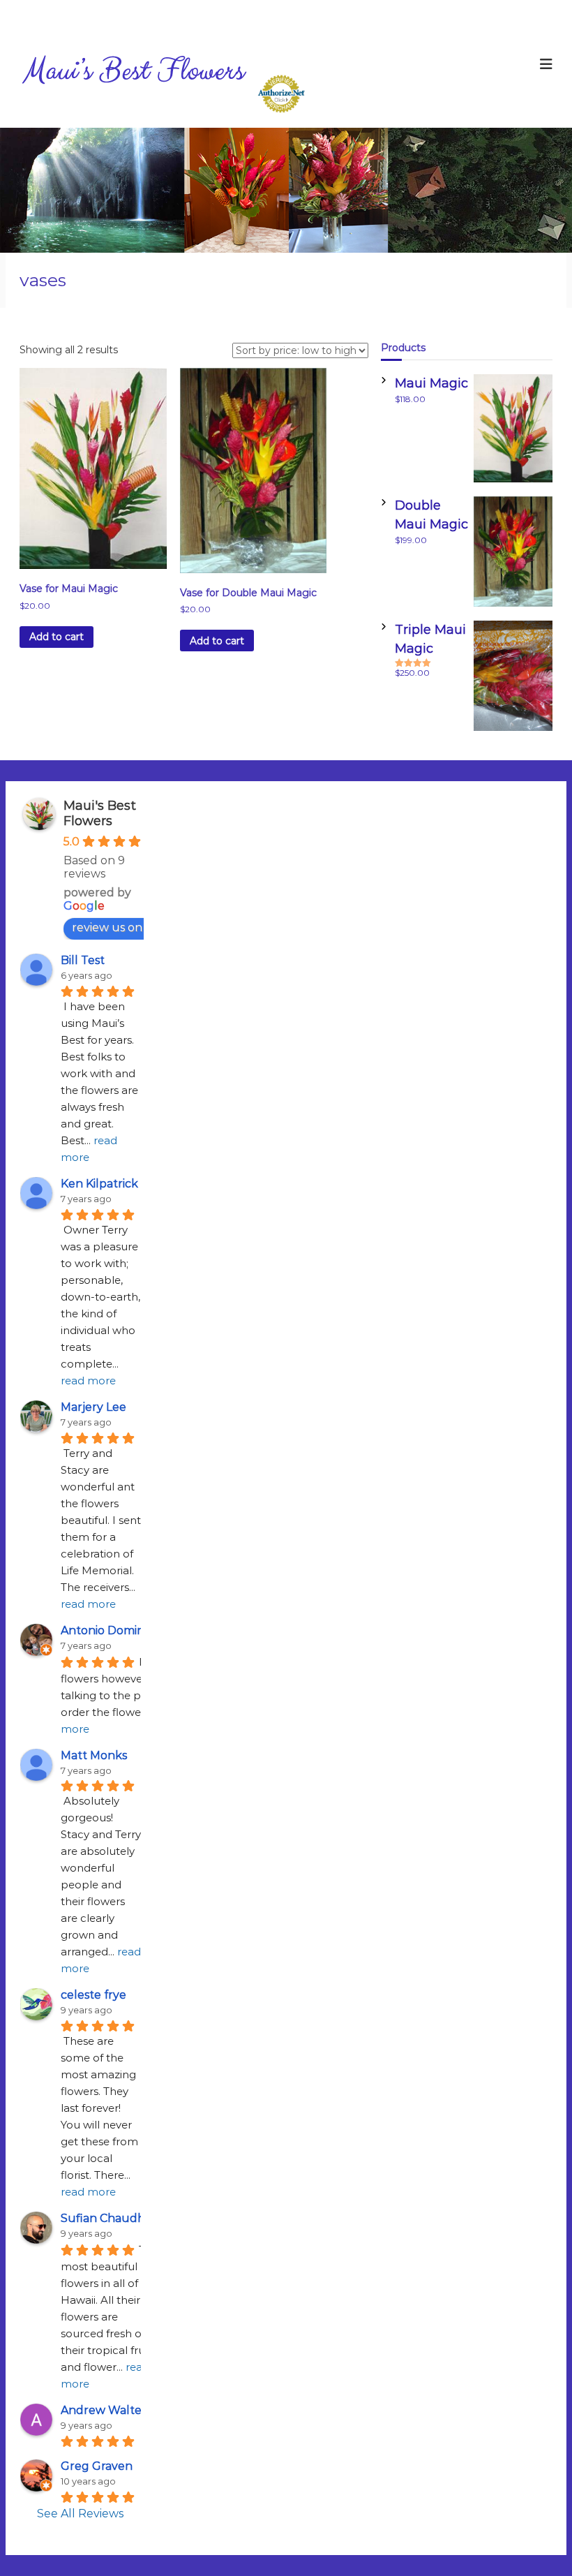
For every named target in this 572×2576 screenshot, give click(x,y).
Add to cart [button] (57, 637)
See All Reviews (80, 2514)
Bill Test (83, 960)
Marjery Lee (93, 1407)
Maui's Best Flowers (100, 813)
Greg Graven (97, 2466)
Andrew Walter (104, 2410)
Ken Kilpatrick (99, 1184)
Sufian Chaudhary (112, 2218)
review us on (107, 927)
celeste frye (93, 1995)
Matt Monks (94, 1755)
